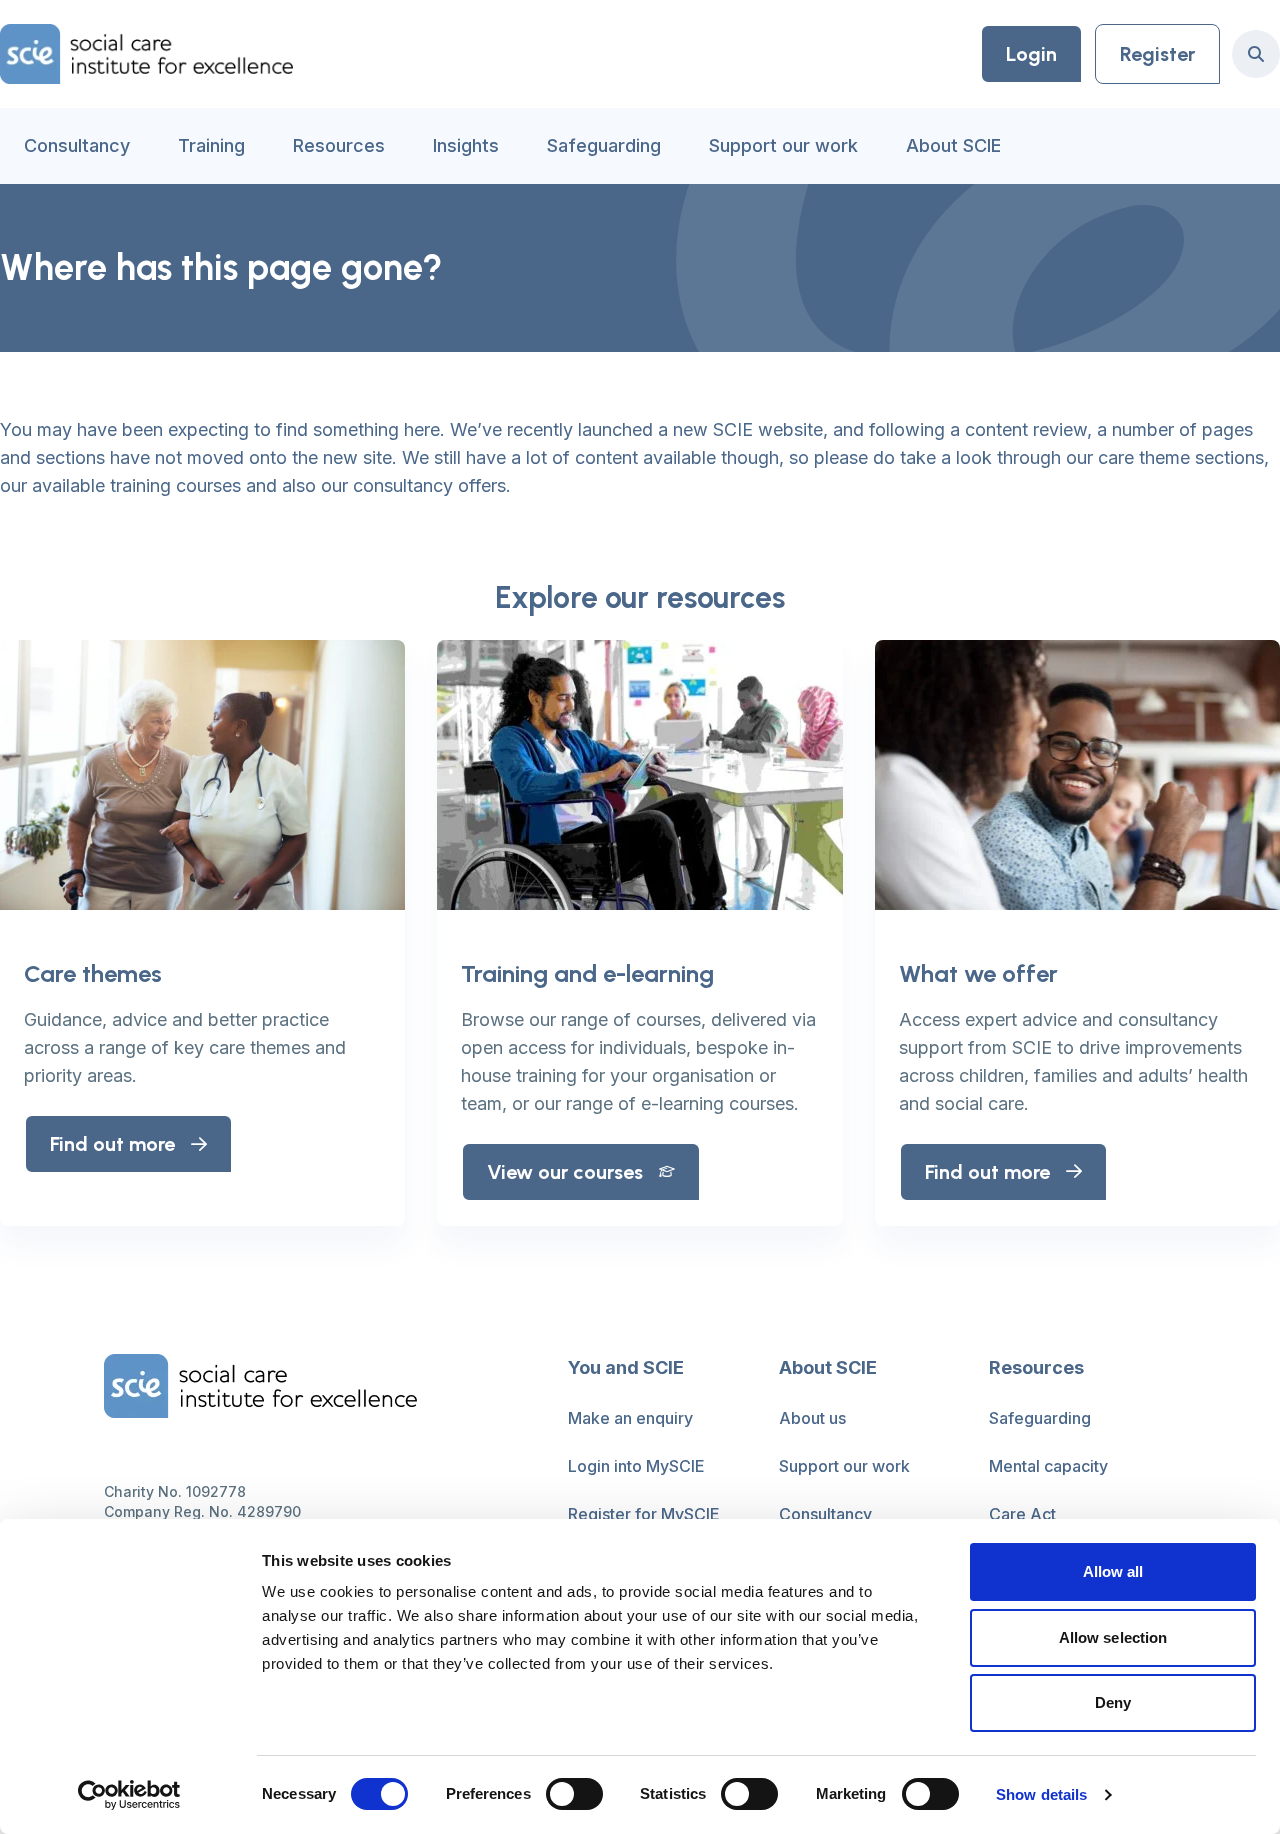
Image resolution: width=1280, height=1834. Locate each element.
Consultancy (77, 145)
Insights (466, 145)
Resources (339, 145)
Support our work (783, 145)
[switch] (574, 1794)
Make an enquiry (630, 1418)
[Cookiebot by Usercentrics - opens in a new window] (129, 1795)
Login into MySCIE (636, 1466)
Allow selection (1113, 1637)
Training (211, 145)
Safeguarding (604, 145)
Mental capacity (1048, 1466)
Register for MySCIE (644, 1514)
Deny (1113, 1702)
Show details (1041, 1794)
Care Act (1022, 1514)
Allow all (1113, 1571)
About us (812, 1418)
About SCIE (953, 145)
